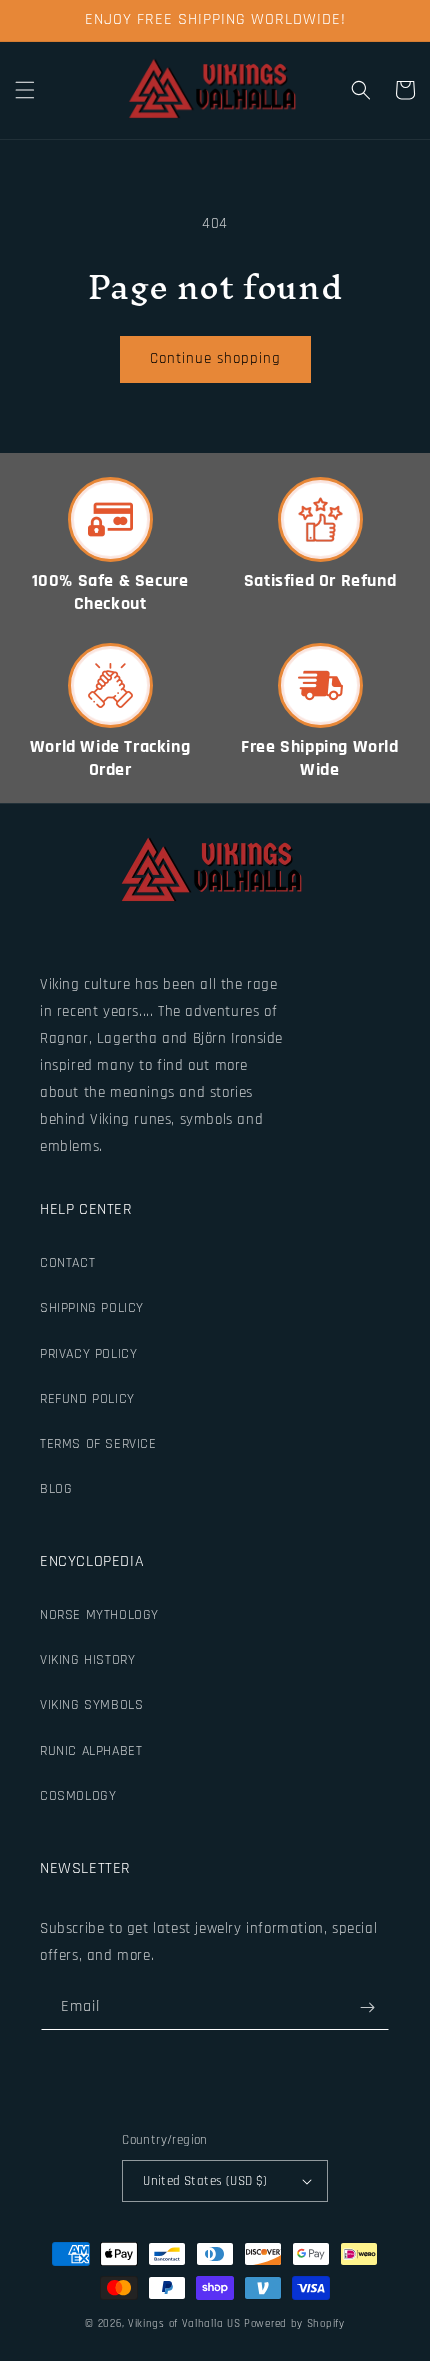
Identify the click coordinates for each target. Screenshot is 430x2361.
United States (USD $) (205, 2181)
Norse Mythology (99, 1615)
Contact (67, 1263)
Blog (56, 1489)
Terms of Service (98, 1444)
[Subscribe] (367, 2007)
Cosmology (78, 1796)
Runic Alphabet (91, 1751)
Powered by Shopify (294, 2324)
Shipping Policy (92, 1308)
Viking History (87, 1660)
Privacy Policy (88, 1354)
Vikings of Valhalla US (184, 2324)
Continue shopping (215, 358)
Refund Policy (87, 1399)
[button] (25, 90)
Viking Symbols (91, 1705)
